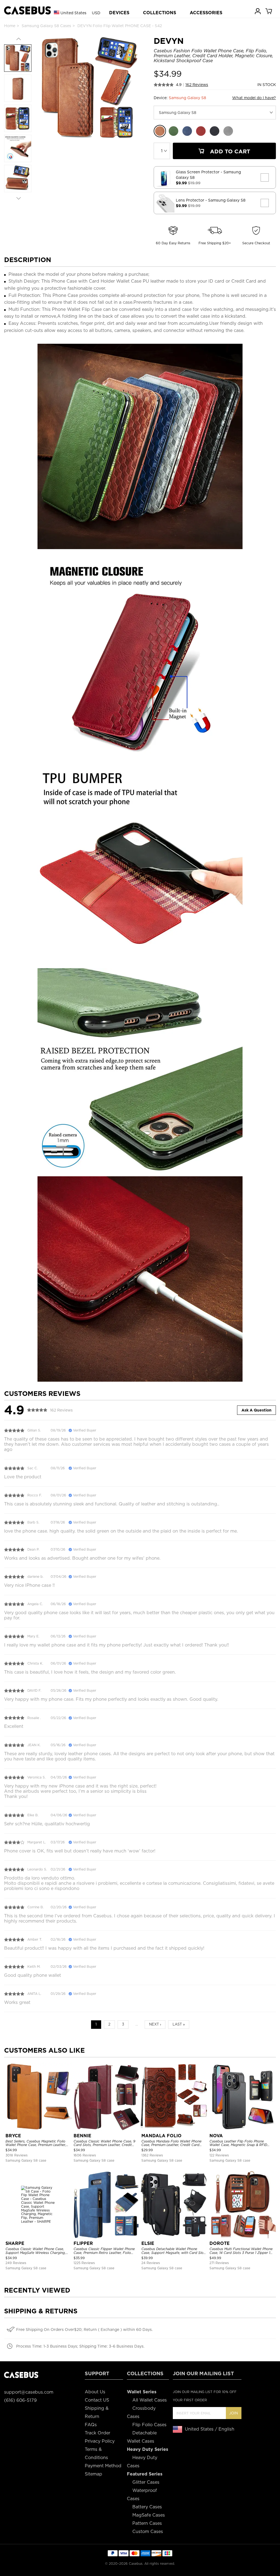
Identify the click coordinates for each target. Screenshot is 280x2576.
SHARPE (15, 2243)
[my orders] (258, 11)
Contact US (97, 2400)
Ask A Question (256, 1410)
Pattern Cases (147, 2523)
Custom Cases (148, 2531)
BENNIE (82, 2136)
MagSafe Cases (149, 2515)
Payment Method (103, 2466)
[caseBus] (27, 11)
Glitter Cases (146, 2482)
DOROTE (220, 2243)
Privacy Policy (100, 2441)
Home (10, 26)
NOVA (216, 2136)
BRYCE (13, 2136)
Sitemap (94, 2474)
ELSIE (148, 2243)
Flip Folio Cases (149, 2425)
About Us (95, 2392)
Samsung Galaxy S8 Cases (46, 26)
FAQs (91, 2425)
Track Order (97, 2433)
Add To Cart (229, 151)
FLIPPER (83, 2243)
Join (234, 2413)
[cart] (269, 11)
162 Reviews (197, 85)
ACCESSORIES (206, 13)
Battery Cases (147, 2507)
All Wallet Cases (150, 2400)
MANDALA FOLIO (161, 2136)
